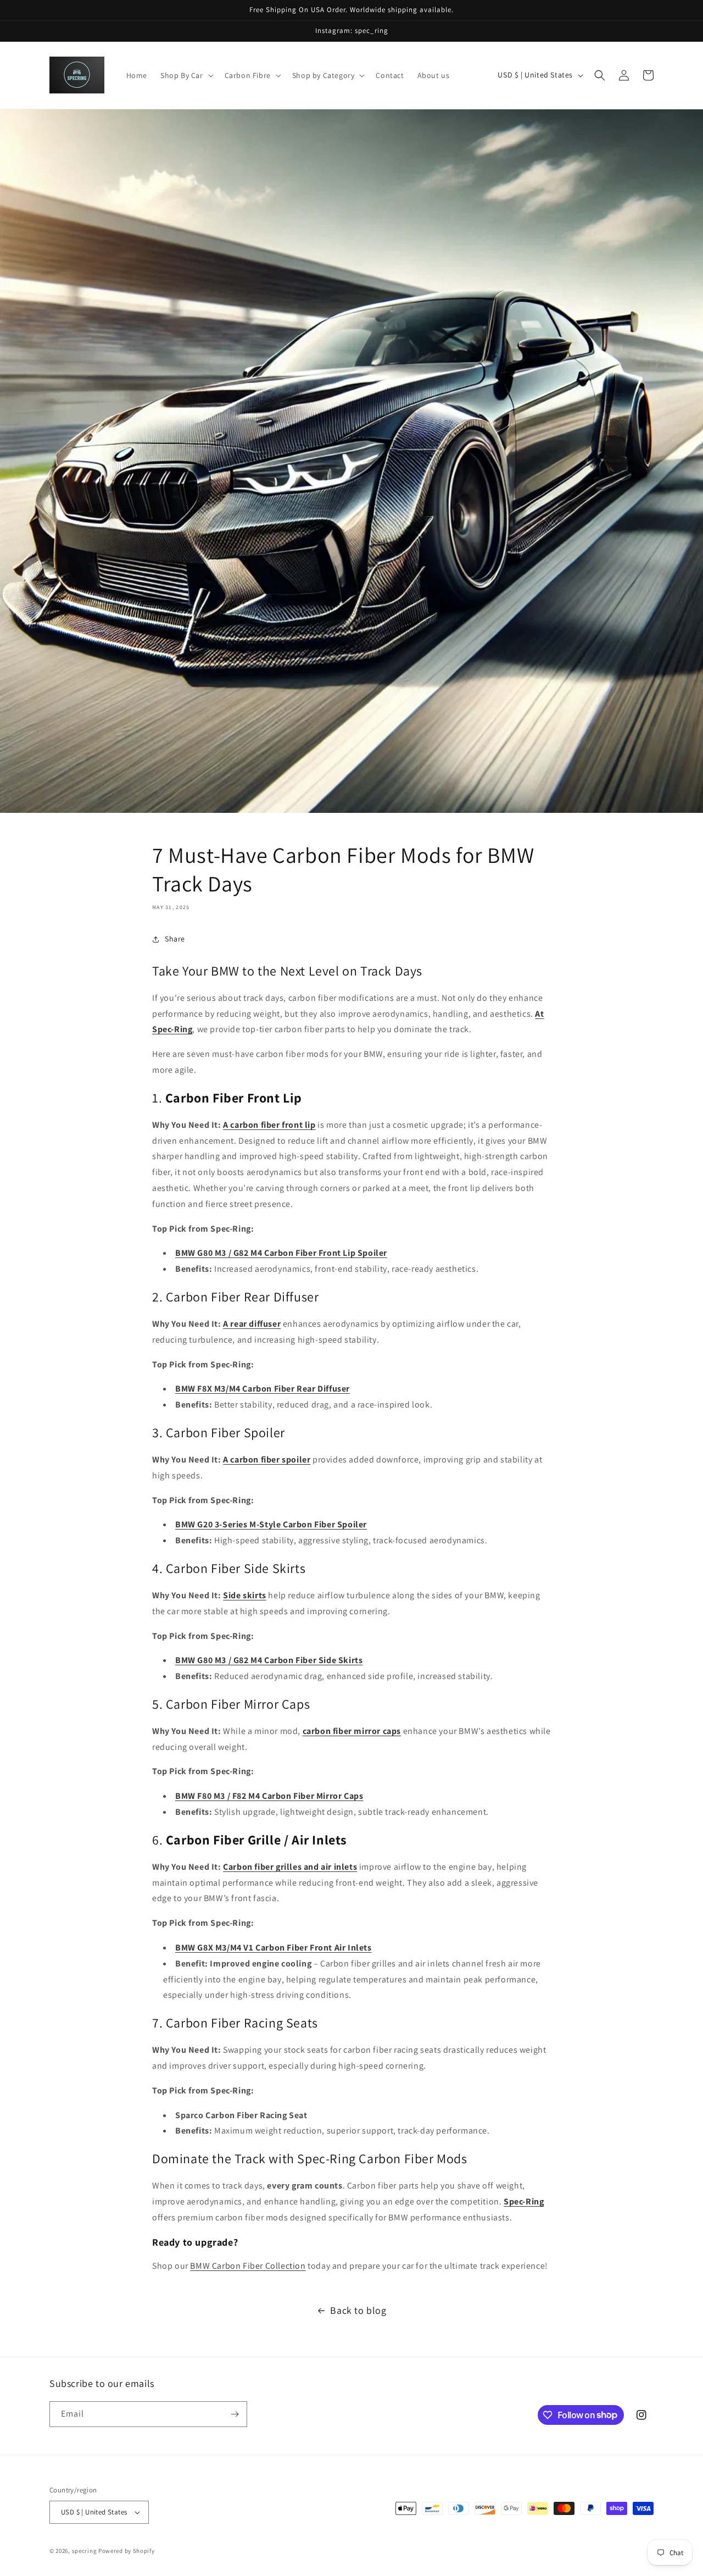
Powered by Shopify (127, 2551)
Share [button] (175, 939)
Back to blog (358, 2310)
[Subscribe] (235, 2414)
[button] (186, 75)
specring (85, 2551)
